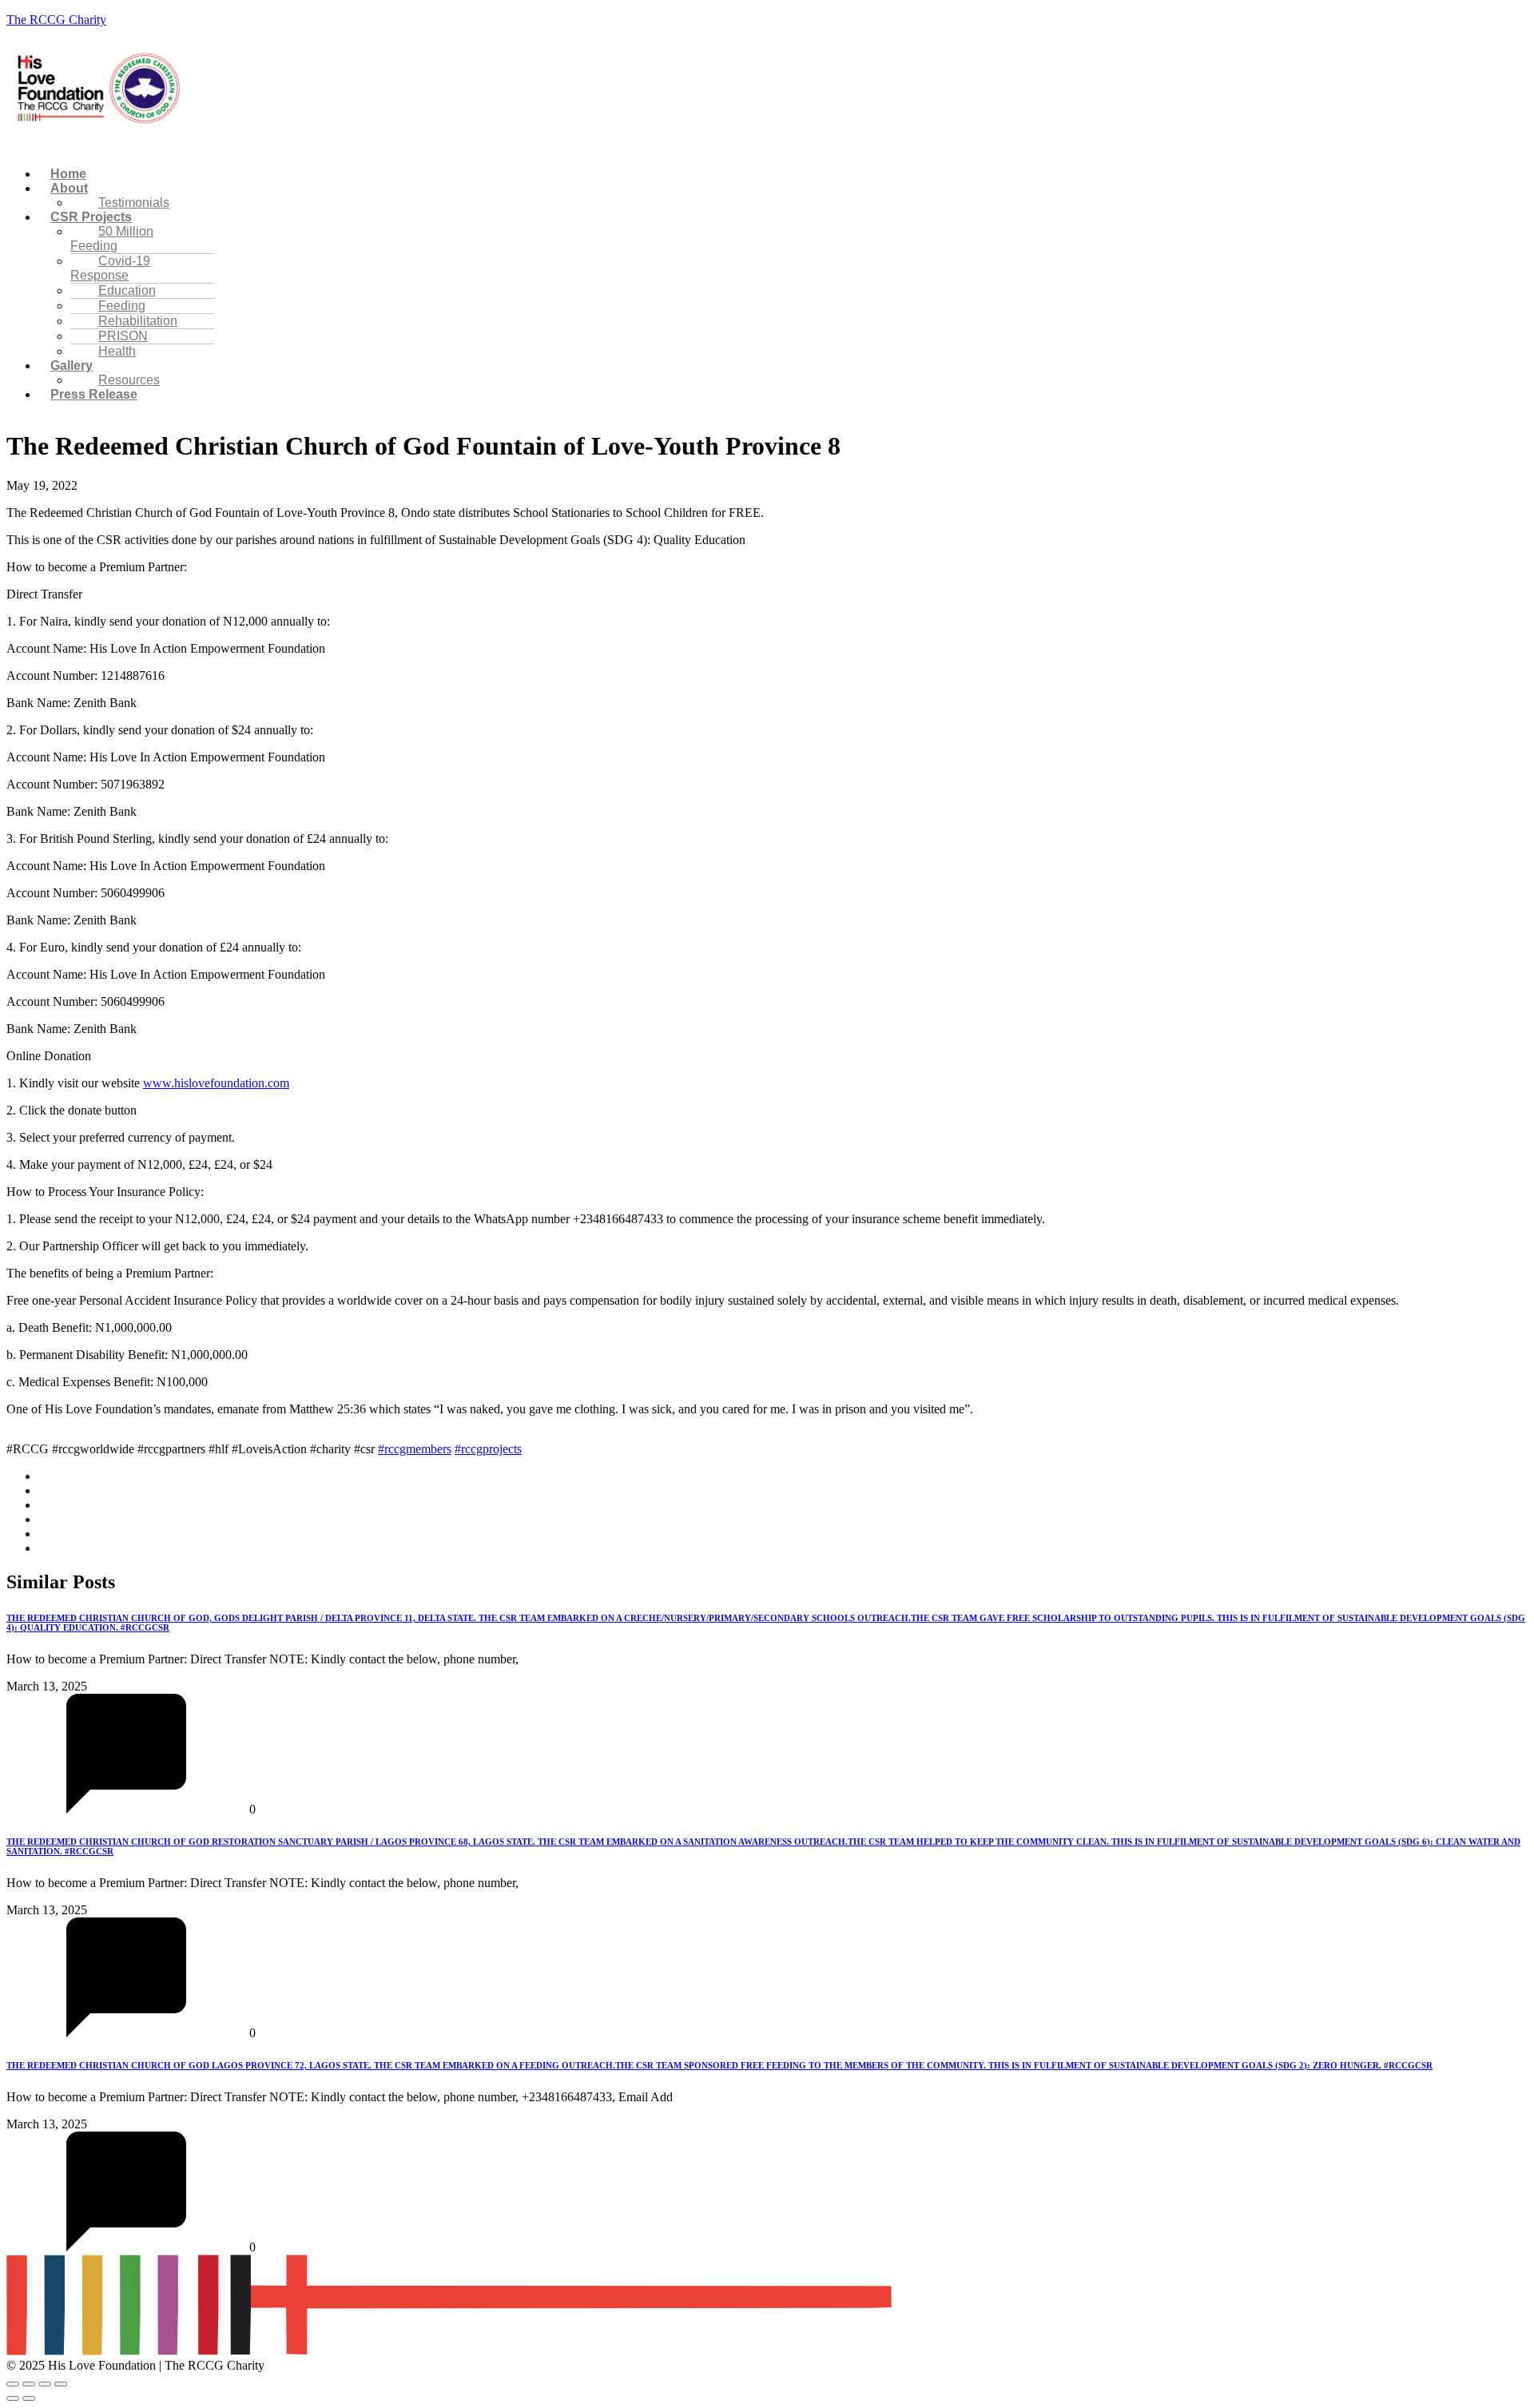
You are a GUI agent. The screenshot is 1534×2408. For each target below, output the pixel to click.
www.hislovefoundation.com (216, 1083)
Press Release (94, 394)
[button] (571, 147)
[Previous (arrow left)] (13, 2398)
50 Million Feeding (112, 238)
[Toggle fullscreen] (29, 2384)
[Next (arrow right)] (29, 2398)
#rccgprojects (488, 1449)
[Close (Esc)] (61, 2384)
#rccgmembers (415, 1449)
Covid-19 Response (110, 268)
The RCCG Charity (56, 20)
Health (117, 351)
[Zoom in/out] (13, 2384)
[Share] (45, 2384)
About (69, 188)
